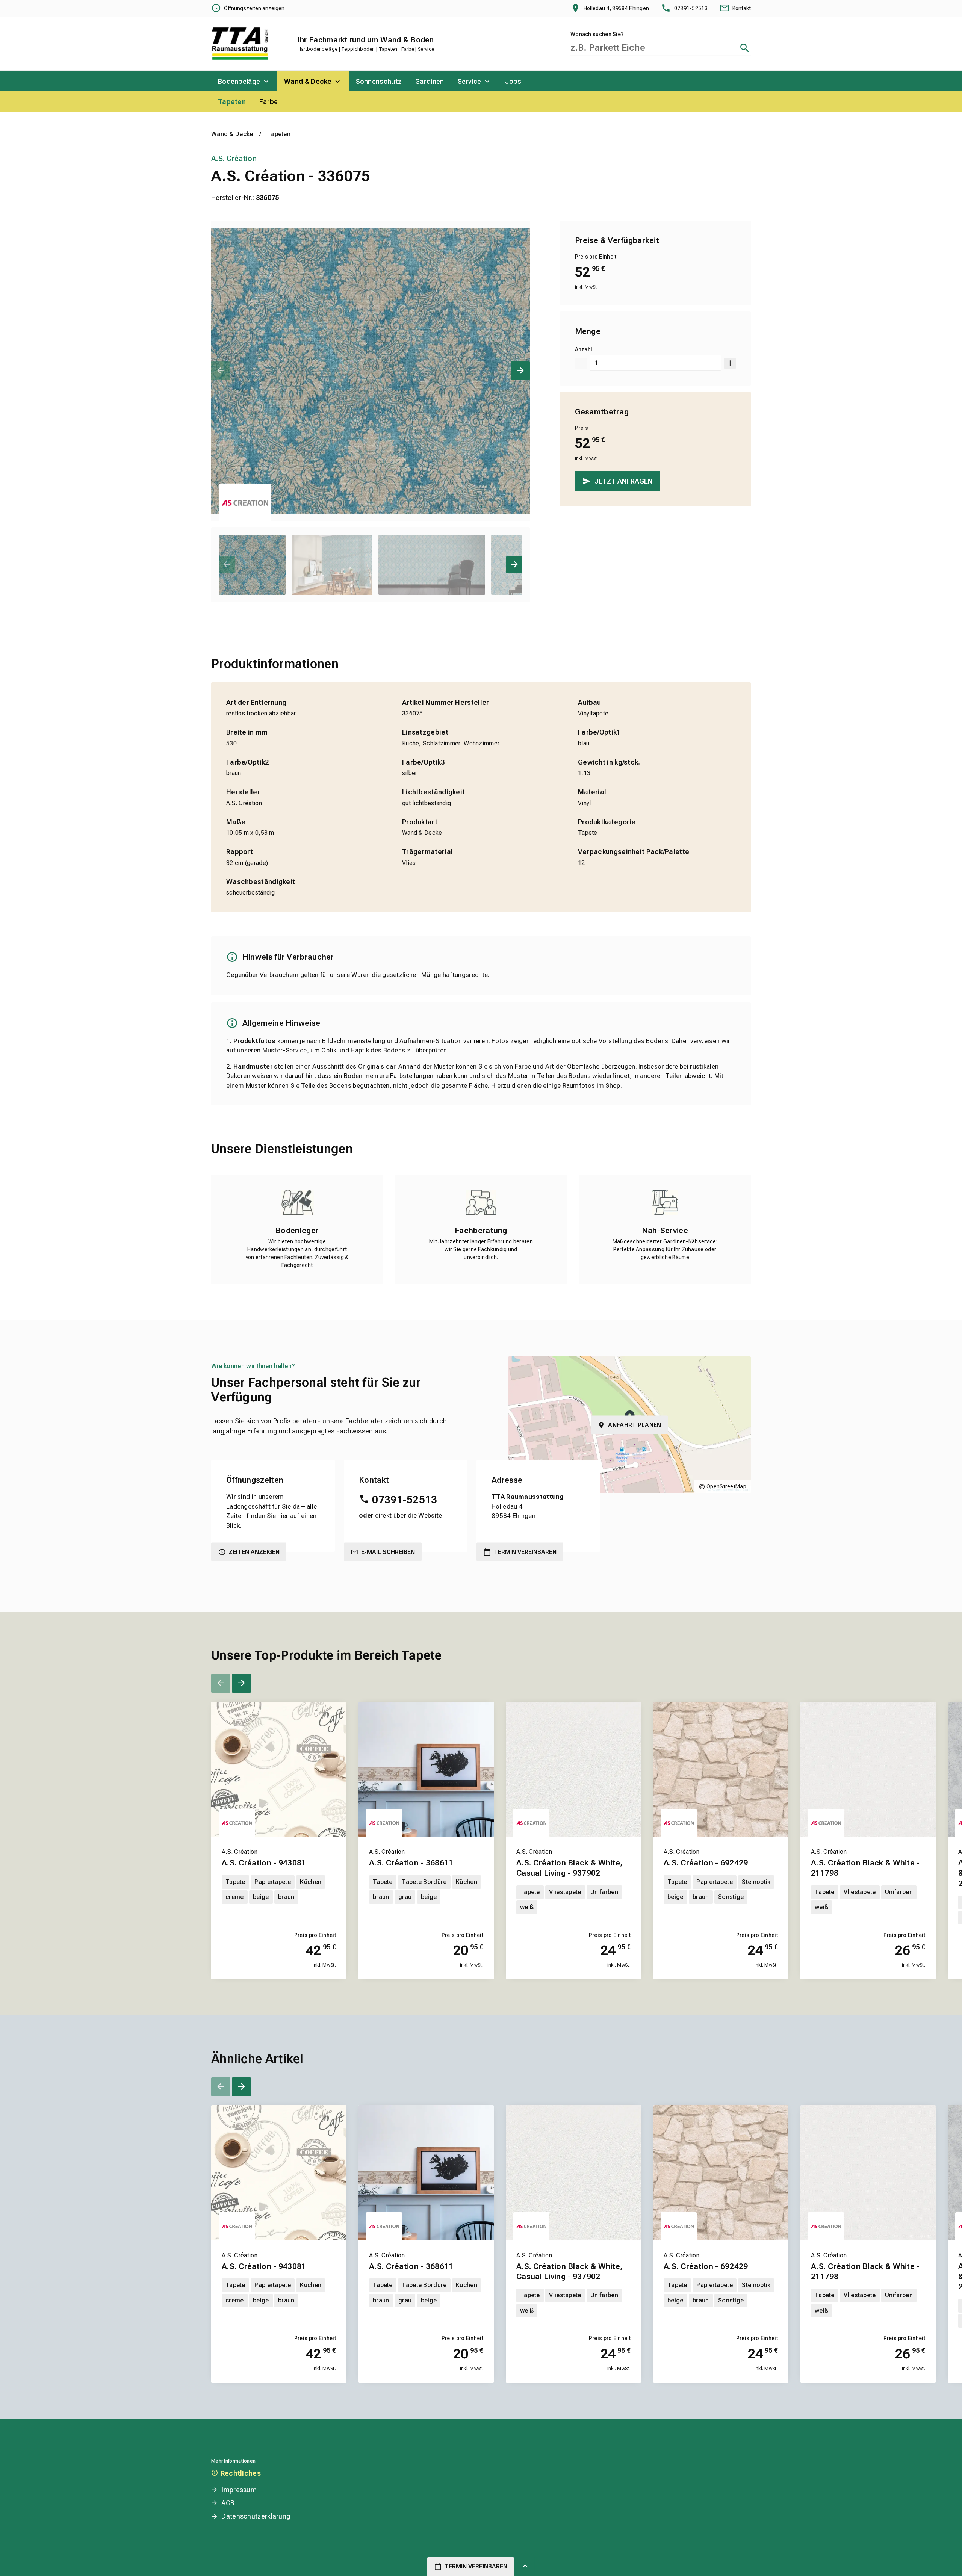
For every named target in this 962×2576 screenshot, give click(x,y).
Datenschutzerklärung (256, 2516)
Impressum (239, 2490)
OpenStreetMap (726, 1486)
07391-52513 (405, 1500)
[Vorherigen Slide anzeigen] (221, 371)
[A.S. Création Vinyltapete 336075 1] (371, 371)
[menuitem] (244, 81)
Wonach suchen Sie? (597, 34)
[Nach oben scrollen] (525, 2567)
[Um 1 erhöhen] (730, 363)
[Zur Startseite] (240, 44)
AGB (228, 2503)
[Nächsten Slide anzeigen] (520, 371)
